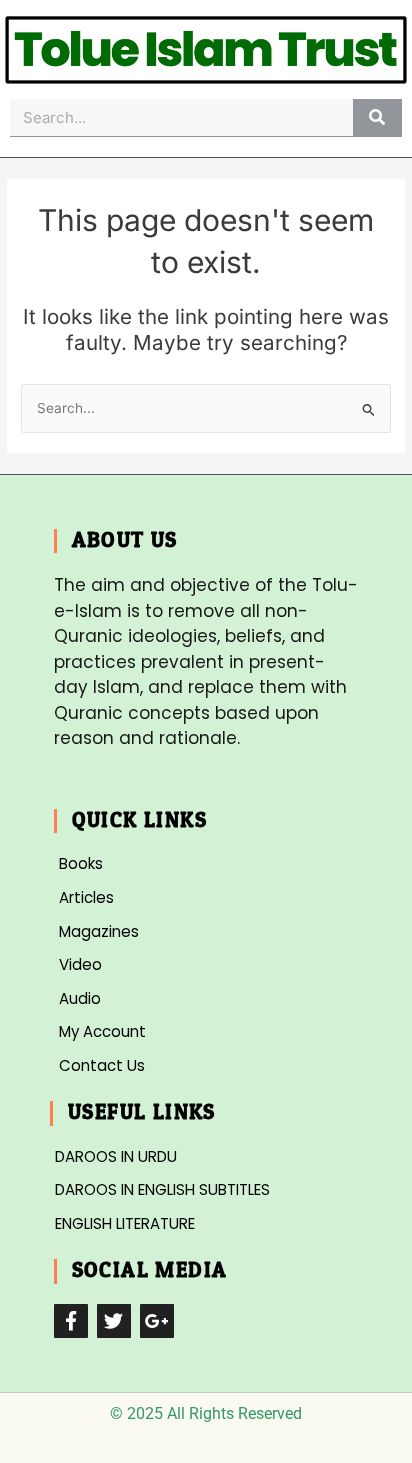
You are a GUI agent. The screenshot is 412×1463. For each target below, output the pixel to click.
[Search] (377, 117)
